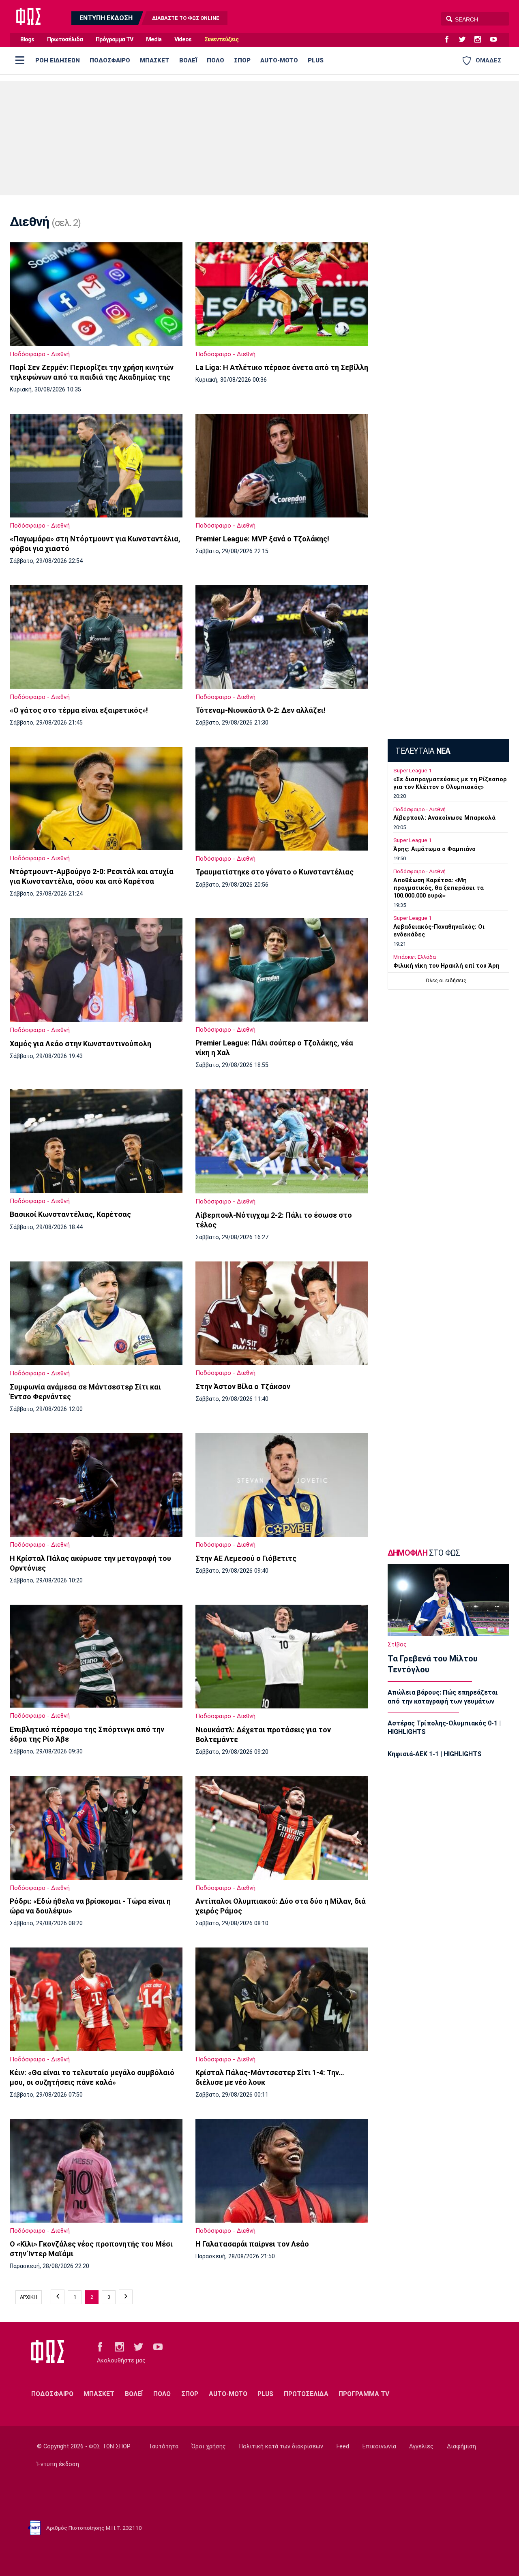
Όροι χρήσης (209, 2447)
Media (154, 40)
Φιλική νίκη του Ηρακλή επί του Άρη (446, 966)
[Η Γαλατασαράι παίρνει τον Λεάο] (282, 2171)
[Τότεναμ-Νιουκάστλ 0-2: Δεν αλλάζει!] (282, 637)
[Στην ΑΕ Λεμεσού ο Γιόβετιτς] (282, 1485)
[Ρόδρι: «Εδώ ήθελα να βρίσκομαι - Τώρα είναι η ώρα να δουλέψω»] (96, 1828)
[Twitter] (465, 40)
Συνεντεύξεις (221, 40)
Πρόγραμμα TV (114, 40)
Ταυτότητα (163, 2447)
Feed (343, 2447)
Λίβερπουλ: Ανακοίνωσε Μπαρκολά (444, 818)
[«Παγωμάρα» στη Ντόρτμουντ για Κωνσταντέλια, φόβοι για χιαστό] (96, 466)
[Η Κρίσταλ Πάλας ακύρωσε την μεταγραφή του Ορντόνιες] (96, 1485)
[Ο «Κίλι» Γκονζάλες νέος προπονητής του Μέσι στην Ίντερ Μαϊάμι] (96, 2171)
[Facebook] (450, 40)
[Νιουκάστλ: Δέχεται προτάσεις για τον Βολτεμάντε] (282, 1657)
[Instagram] (481, 40)
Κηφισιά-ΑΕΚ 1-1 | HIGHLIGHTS (435, 1754)
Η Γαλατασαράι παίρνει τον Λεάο (252, 2244)
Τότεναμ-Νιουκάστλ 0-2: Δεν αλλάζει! (261, 710)
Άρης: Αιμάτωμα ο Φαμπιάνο (434, 849)
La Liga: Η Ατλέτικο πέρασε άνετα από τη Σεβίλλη (282, 367)
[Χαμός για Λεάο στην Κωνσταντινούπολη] (96, 970)
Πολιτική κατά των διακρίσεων (281, 2447)
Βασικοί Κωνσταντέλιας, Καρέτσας (70, 1214)
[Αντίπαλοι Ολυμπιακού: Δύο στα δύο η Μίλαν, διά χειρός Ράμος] (282, 1828)
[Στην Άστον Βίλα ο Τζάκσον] (282, 1313)
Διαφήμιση (461, 2447)
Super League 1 (412, 771)
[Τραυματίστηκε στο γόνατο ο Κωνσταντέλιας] (282, 799)
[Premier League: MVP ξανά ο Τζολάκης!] (282, 466)
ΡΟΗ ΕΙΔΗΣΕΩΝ (58, 60)
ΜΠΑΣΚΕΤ (155, 60)
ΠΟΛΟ (216, 60)
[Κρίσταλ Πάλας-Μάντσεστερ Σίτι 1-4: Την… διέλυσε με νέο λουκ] (282, 1999)
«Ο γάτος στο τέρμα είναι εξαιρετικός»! (79, 710)
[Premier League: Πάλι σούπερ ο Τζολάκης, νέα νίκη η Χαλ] (282, 970)
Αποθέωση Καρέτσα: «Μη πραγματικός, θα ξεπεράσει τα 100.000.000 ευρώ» (439, 888)
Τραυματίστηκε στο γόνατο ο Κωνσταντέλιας (275, 872)
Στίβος (397, 1645)
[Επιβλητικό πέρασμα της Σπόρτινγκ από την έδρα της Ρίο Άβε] (96, 1656)
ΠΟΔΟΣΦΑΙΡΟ (110, 60)
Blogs (27, 40)
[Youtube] (497, 40)
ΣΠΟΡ (242, 60)
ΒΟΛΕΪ (188, 60)
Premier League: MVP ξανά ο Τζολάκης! (262, 539)
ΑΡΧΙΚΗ (29, 2297)
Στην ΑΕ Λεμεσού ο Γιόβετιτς (246, 1558)
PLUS (316, 60)
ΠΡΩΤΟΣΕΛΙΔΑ (306, 2394)
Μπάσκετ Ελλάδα (415, 957)
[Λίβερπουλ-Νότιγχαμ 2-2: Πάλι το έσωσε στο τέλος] (282, 1141)
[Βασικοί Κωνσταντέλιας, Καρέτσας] (96, 1141)
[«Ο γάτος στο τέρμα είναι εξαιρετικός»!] (96, 637)
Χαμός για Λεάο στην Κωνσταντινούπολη (80, 1044)
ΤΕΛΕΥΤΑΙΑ (423, 751)
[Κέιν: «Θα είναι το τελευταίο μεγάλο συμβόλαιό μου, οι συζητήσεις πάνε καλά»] (96, 1999)
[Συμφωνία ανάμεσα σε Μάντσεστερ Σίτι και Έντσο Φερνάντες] (96, 1314)
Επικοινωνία (379, 2447)
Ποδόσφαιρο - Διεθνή (40, 354)
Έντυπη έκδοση (58, 2464)
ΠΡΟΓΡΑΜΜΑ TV (364, 2394)
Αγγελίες (421, 2447)
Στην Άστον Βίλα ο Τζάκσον (243, 1386)
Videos (183, 40)
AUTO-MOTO (279, 60)
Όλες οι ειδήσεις (446, 980)
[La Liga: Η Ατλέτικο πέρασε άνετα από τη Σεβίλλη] (282, 294)
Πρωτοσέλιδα (65, 40)
